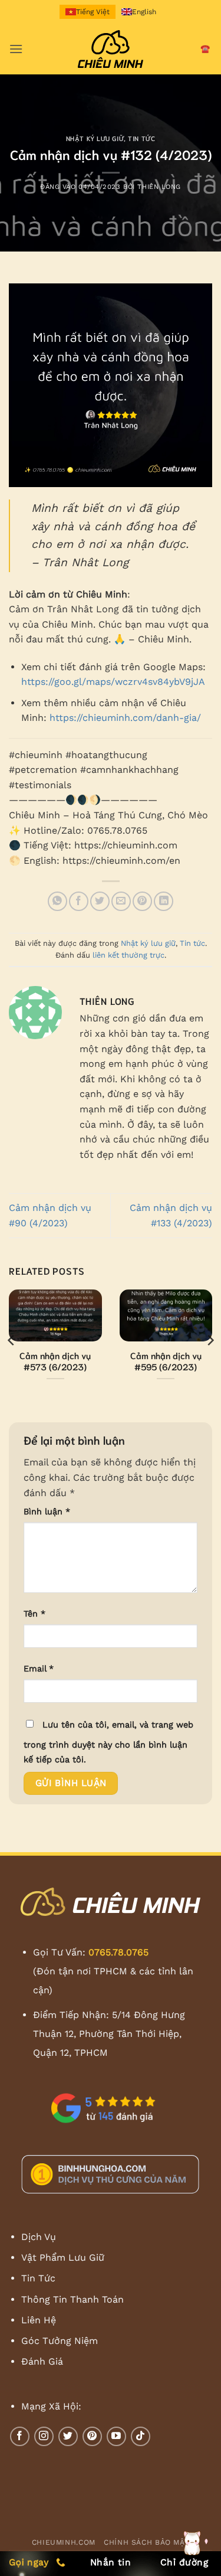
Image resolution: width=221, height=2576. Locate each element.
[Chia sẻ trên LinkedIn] (164, 901)
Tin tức (141, 138)
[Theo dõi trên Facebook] (20, 2436)
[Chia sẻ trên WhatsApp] (57, 901)
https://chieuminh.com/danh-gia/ (125, 718)
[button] (16, 49)
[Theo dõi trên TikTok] (141, 2436)
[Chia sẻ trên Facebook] (79, 901)
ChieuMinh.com (64, 2542)
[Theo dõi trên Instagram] (44, 2436)
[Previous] (12, 1341)
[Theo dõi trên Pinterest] (92, 2436)
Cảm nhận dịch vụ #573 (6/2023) (55, 1361)
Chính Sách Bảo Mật (146, 2542)
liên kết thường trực (128, 955)
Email (39, 1669)
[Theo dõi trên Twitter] (68, 2436)
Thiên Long (159, 187)
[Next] (210, 1341)
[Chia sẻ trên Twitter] (100, 901)
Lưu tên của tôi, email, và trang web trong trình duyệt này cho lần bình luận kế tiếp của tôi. (108, 1742)
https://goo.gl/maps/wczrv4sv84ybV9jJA (113, 682)
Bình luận (47, 1511)
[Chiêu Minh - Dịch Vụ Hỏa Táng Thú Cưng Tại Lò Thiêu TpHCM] (111, 49)
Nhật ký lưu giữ (95, 138)
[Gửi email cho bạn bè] (121, 901)
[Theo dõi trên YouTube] (116, 2436)
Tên (34, 1614)
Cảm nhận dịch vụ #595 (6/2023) (166, 1361)
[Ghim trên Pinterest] (142, 901)
